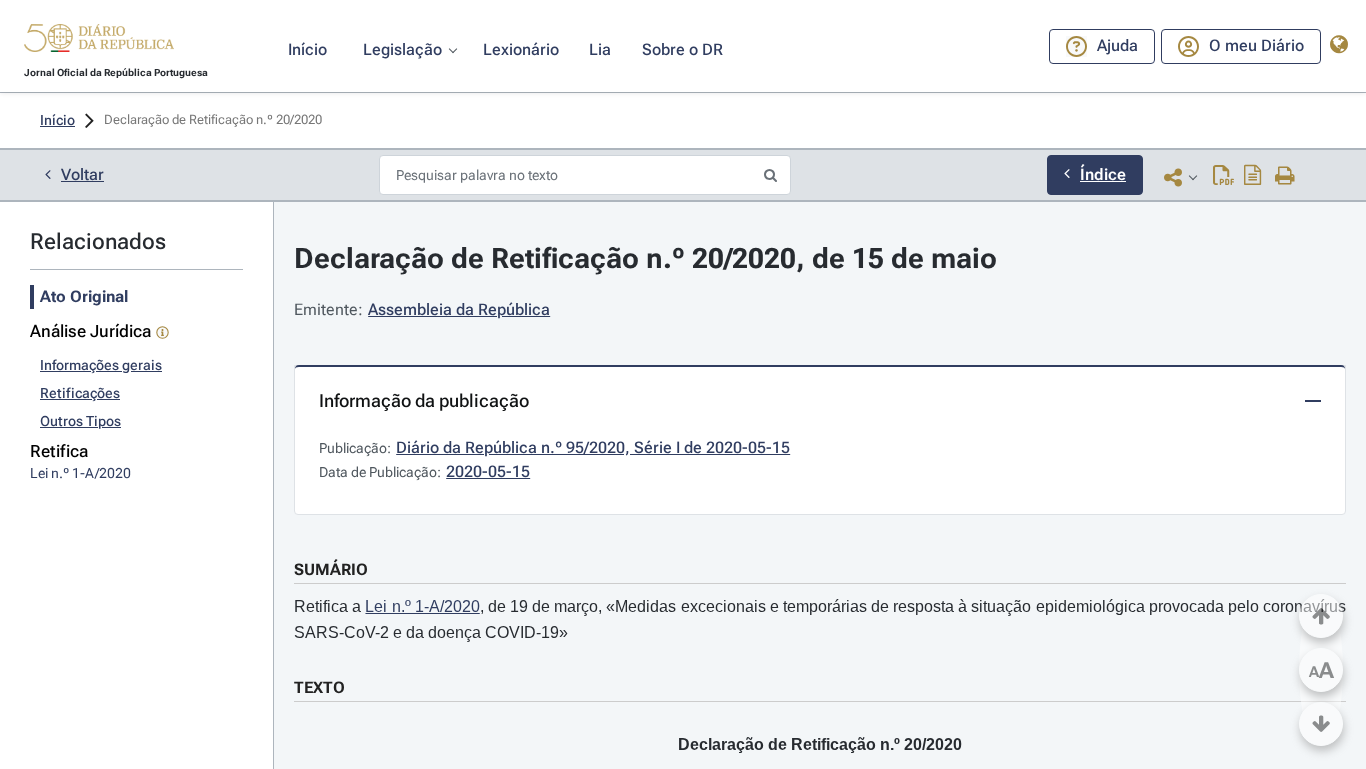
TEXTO (319, 687)
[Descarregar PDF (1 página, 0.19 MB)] (1223, 177)
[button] (99, 41)
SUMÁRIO (331, 569)
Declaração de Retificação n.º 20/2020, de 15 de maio (645, 258)
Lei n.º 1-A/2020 (422, 606)
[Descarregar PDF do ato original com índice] (1253, 177)
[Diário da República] (99, 42)
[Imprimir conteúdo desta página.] (1285, 177)
